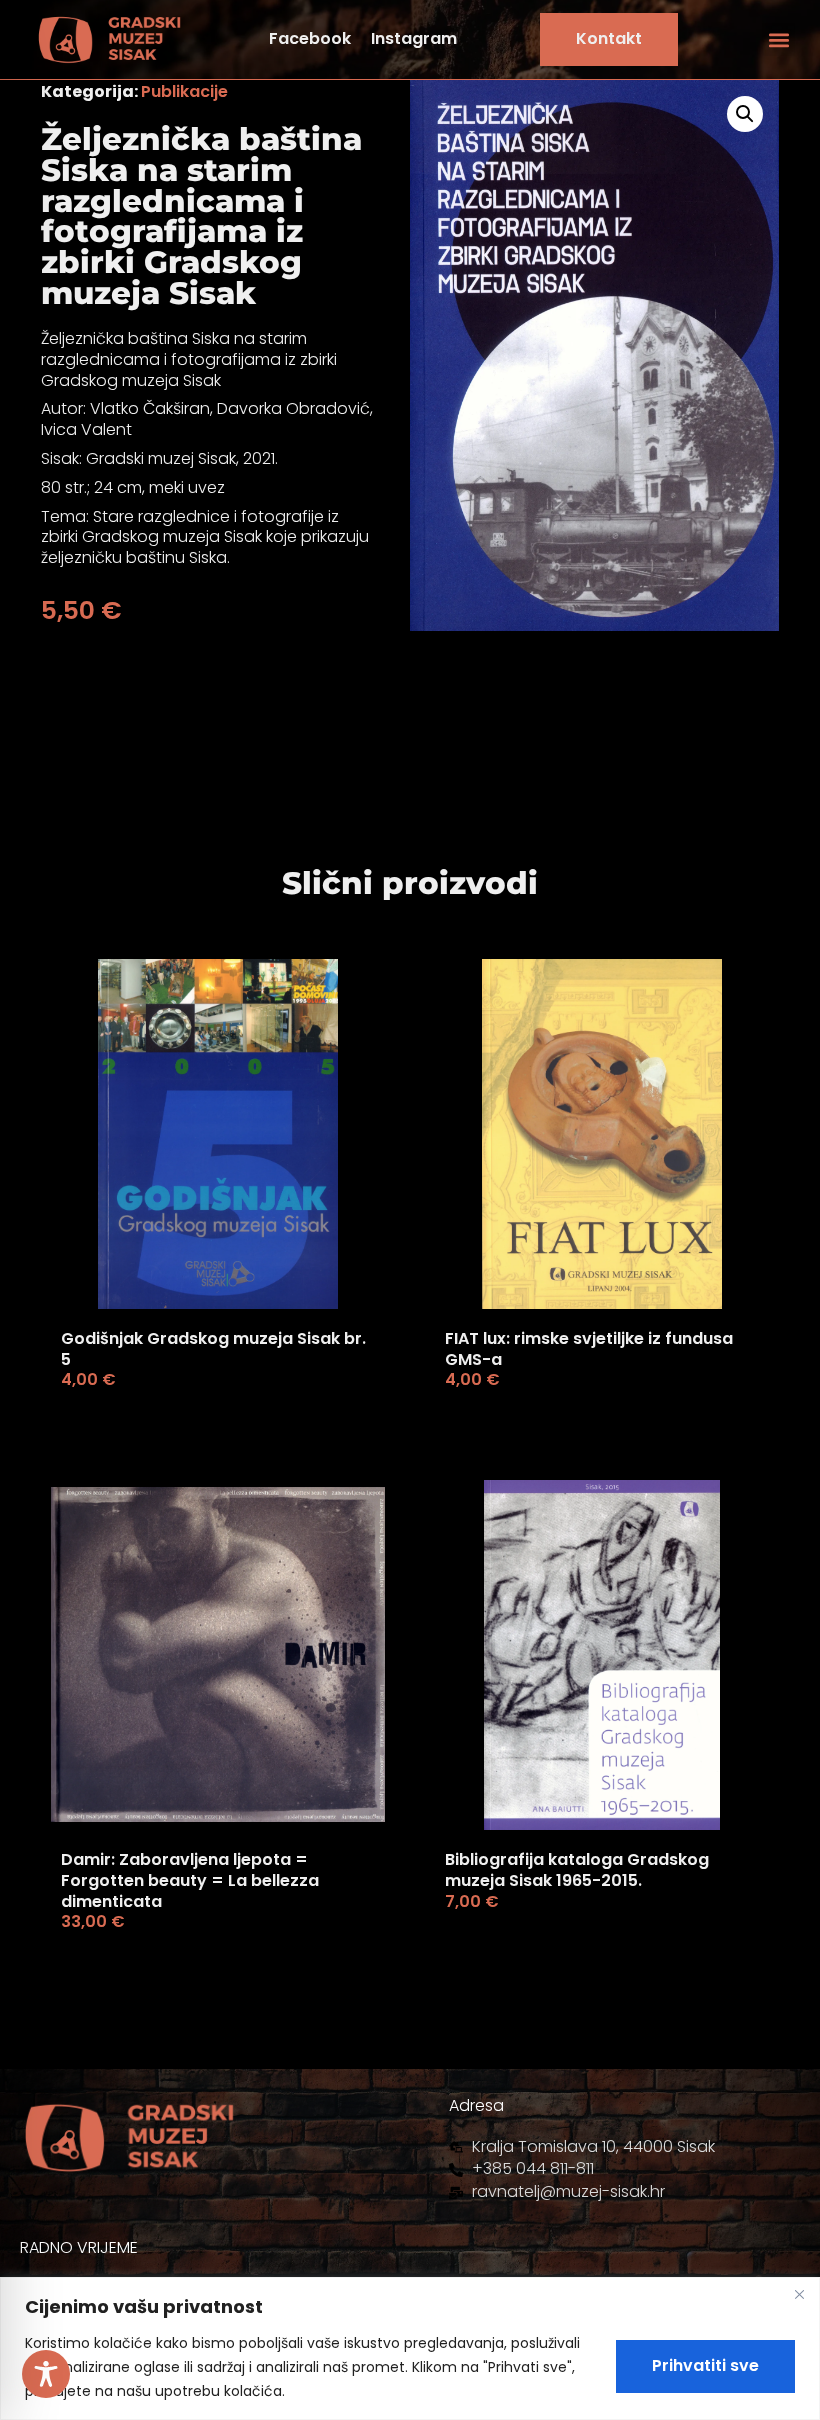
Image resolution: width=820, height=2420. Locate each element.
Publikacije (184, 91)
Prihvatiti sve (705, 2365)
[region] (410, 2348)
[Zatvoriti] (799, 2294)
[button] (778, 39)
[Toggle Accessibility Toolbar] (46, 2374)
